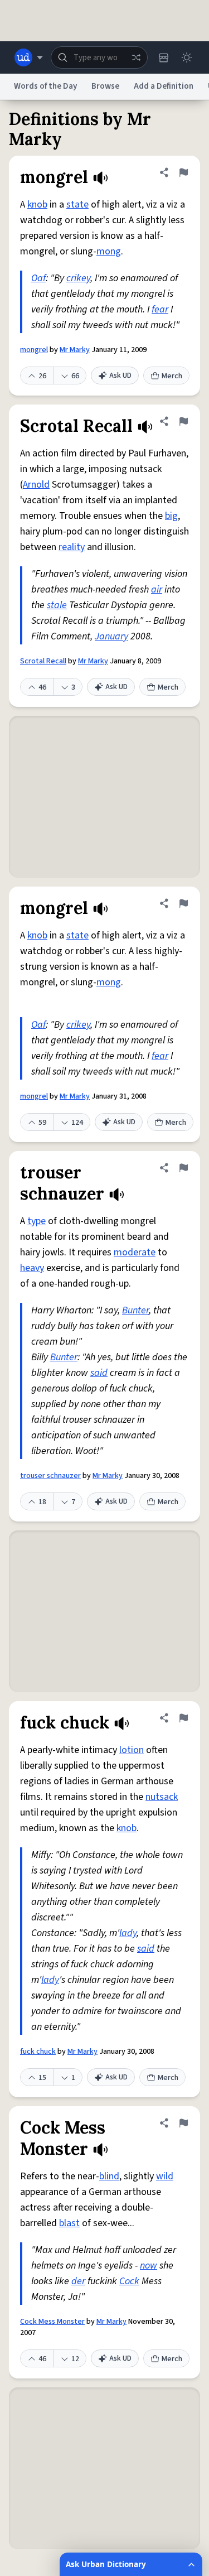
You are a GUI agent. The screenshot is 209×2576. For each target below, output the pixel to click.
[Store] (163, 57)
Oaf (38, 278)
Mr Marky (75, 350)
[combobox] (99, 57)
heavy (32, 1268)
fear (160, 309)
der (78, 2281)
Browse (105, 86)
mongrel (34, 350)
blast (69, 2223)
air (157, 589)
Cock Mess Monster (52, 2322)
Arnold (36, 485)
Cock (129, 2281)
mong (109, 251)
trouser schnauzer (50, 1476)
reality (72, 547)
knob (37, 204)
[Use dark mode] (187, 57)
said (99, 1373)
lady (128, 1933)
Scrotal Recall (43, 661)
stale (57, 605)
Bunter (135, 1310)
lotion (132, 1750)
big (171, 516)
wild (165, 2176)
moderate (135, 1252)
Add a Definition (164, 86)
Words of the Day (45, 86)
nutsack (162, 1797)
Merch (172, 376)
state (77, 204)
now (149, 2266)
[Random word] (136, 57)
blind (109, 2176)
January (111, 636)
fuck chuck (38, 2052)
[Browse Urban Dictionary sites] (29, 57)
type (37, 1221)
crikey (78, 278)
